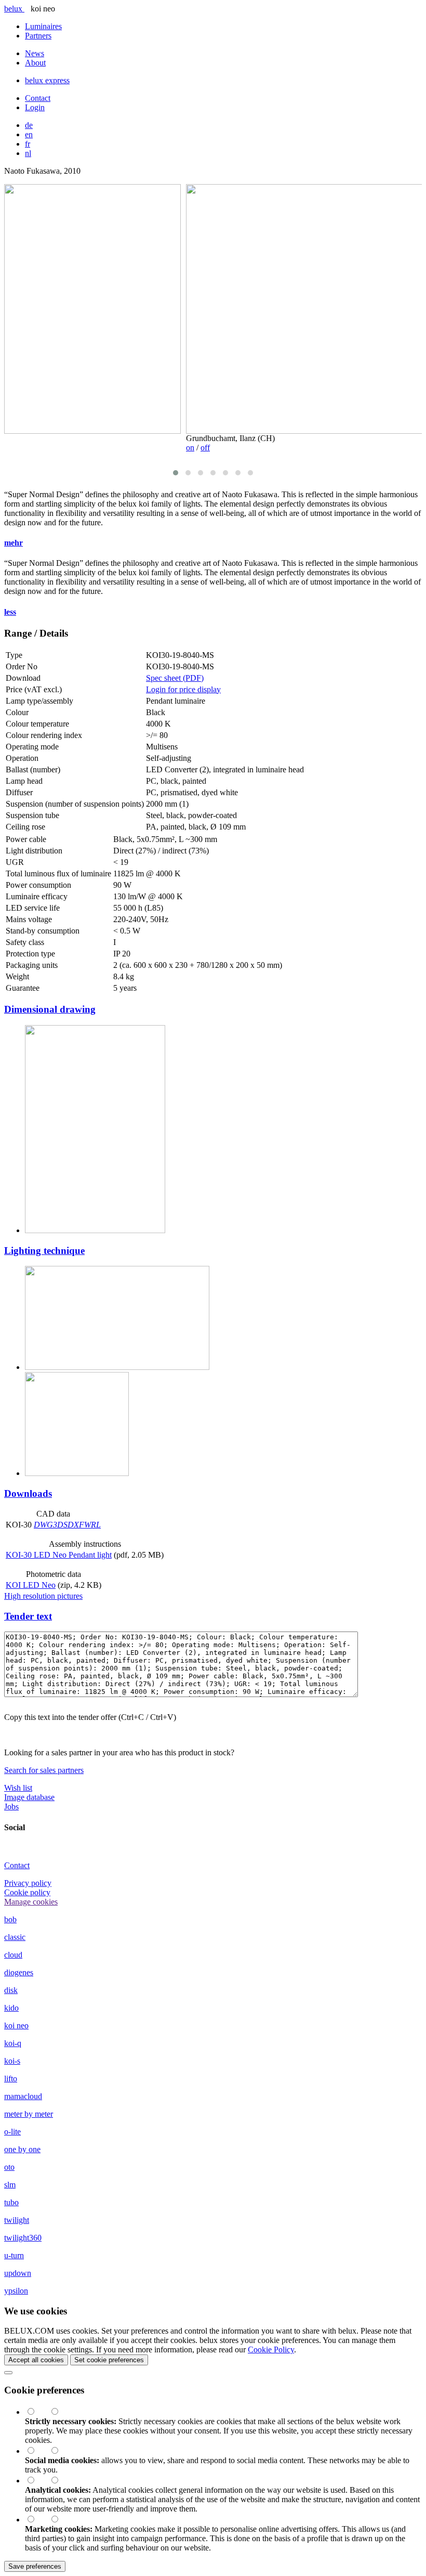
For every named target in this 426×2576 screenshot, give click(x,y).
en (29, 134)
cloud (13, 1955)
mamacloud (23, 2096)
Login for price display (183, 689)
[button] (176, 473)
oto (9, 2167)
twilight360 (23, 2238)
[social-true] (37, 2451)
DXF (76, 1525)
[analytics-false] (60, 2481)
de (29, 125)
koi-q (13, 2043)
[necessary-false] (60, 2412)
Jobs (11, 1807)
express (47, 80)
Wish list (18, 1788)
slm (10, 2185)
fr (28, 144)
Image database (29, 1797)
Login (35, 107)
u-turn (14, 2255)
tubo (11, 2202)
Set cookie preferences (109, 2360)
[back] (8, 2373)
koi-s (12, 2061)
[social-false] (60, 2451)
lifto (11, 2079)
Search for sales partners (44, 1770)
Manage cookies (31, 1902)
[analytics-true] (37, 2481)
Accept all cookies (36, 2360)
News (35, 53)
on (190, 448)
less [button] (10, 612)
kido (11, 2008)
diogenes (19, 1972)
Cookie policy (27, 1892)
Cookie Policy (271, 2350)
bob (10, 1919)
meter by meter (29, 2114)
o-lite (12, 2132)
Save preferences (35, 2566)
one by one (22, 2149)
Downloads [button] (28, 1493)
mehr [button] (14, 543)
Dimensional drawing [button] (50, 1009)
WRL (92, 1525)
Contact (38, 98)
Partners (38, 36)
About (35, 63)
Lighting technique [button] (44, 1251)
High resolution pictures (43, 1596)
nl (28, 153)
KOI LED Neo (31, 1585)
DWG (43, 1525)
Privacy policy (28, 1883)
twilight (17, 2220)
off (205, 448)
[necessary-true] (37, 2412)
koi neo (16, 2025)
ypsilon (16, 2291)
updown (18, 2273)
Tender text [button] (28, 1616)
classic (15, 1937)
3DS (60, 1525)
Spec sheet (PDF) (175, 678)
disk (11, 1990)
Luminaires (43, 26)
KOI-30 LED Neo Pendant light (59, 1555)
